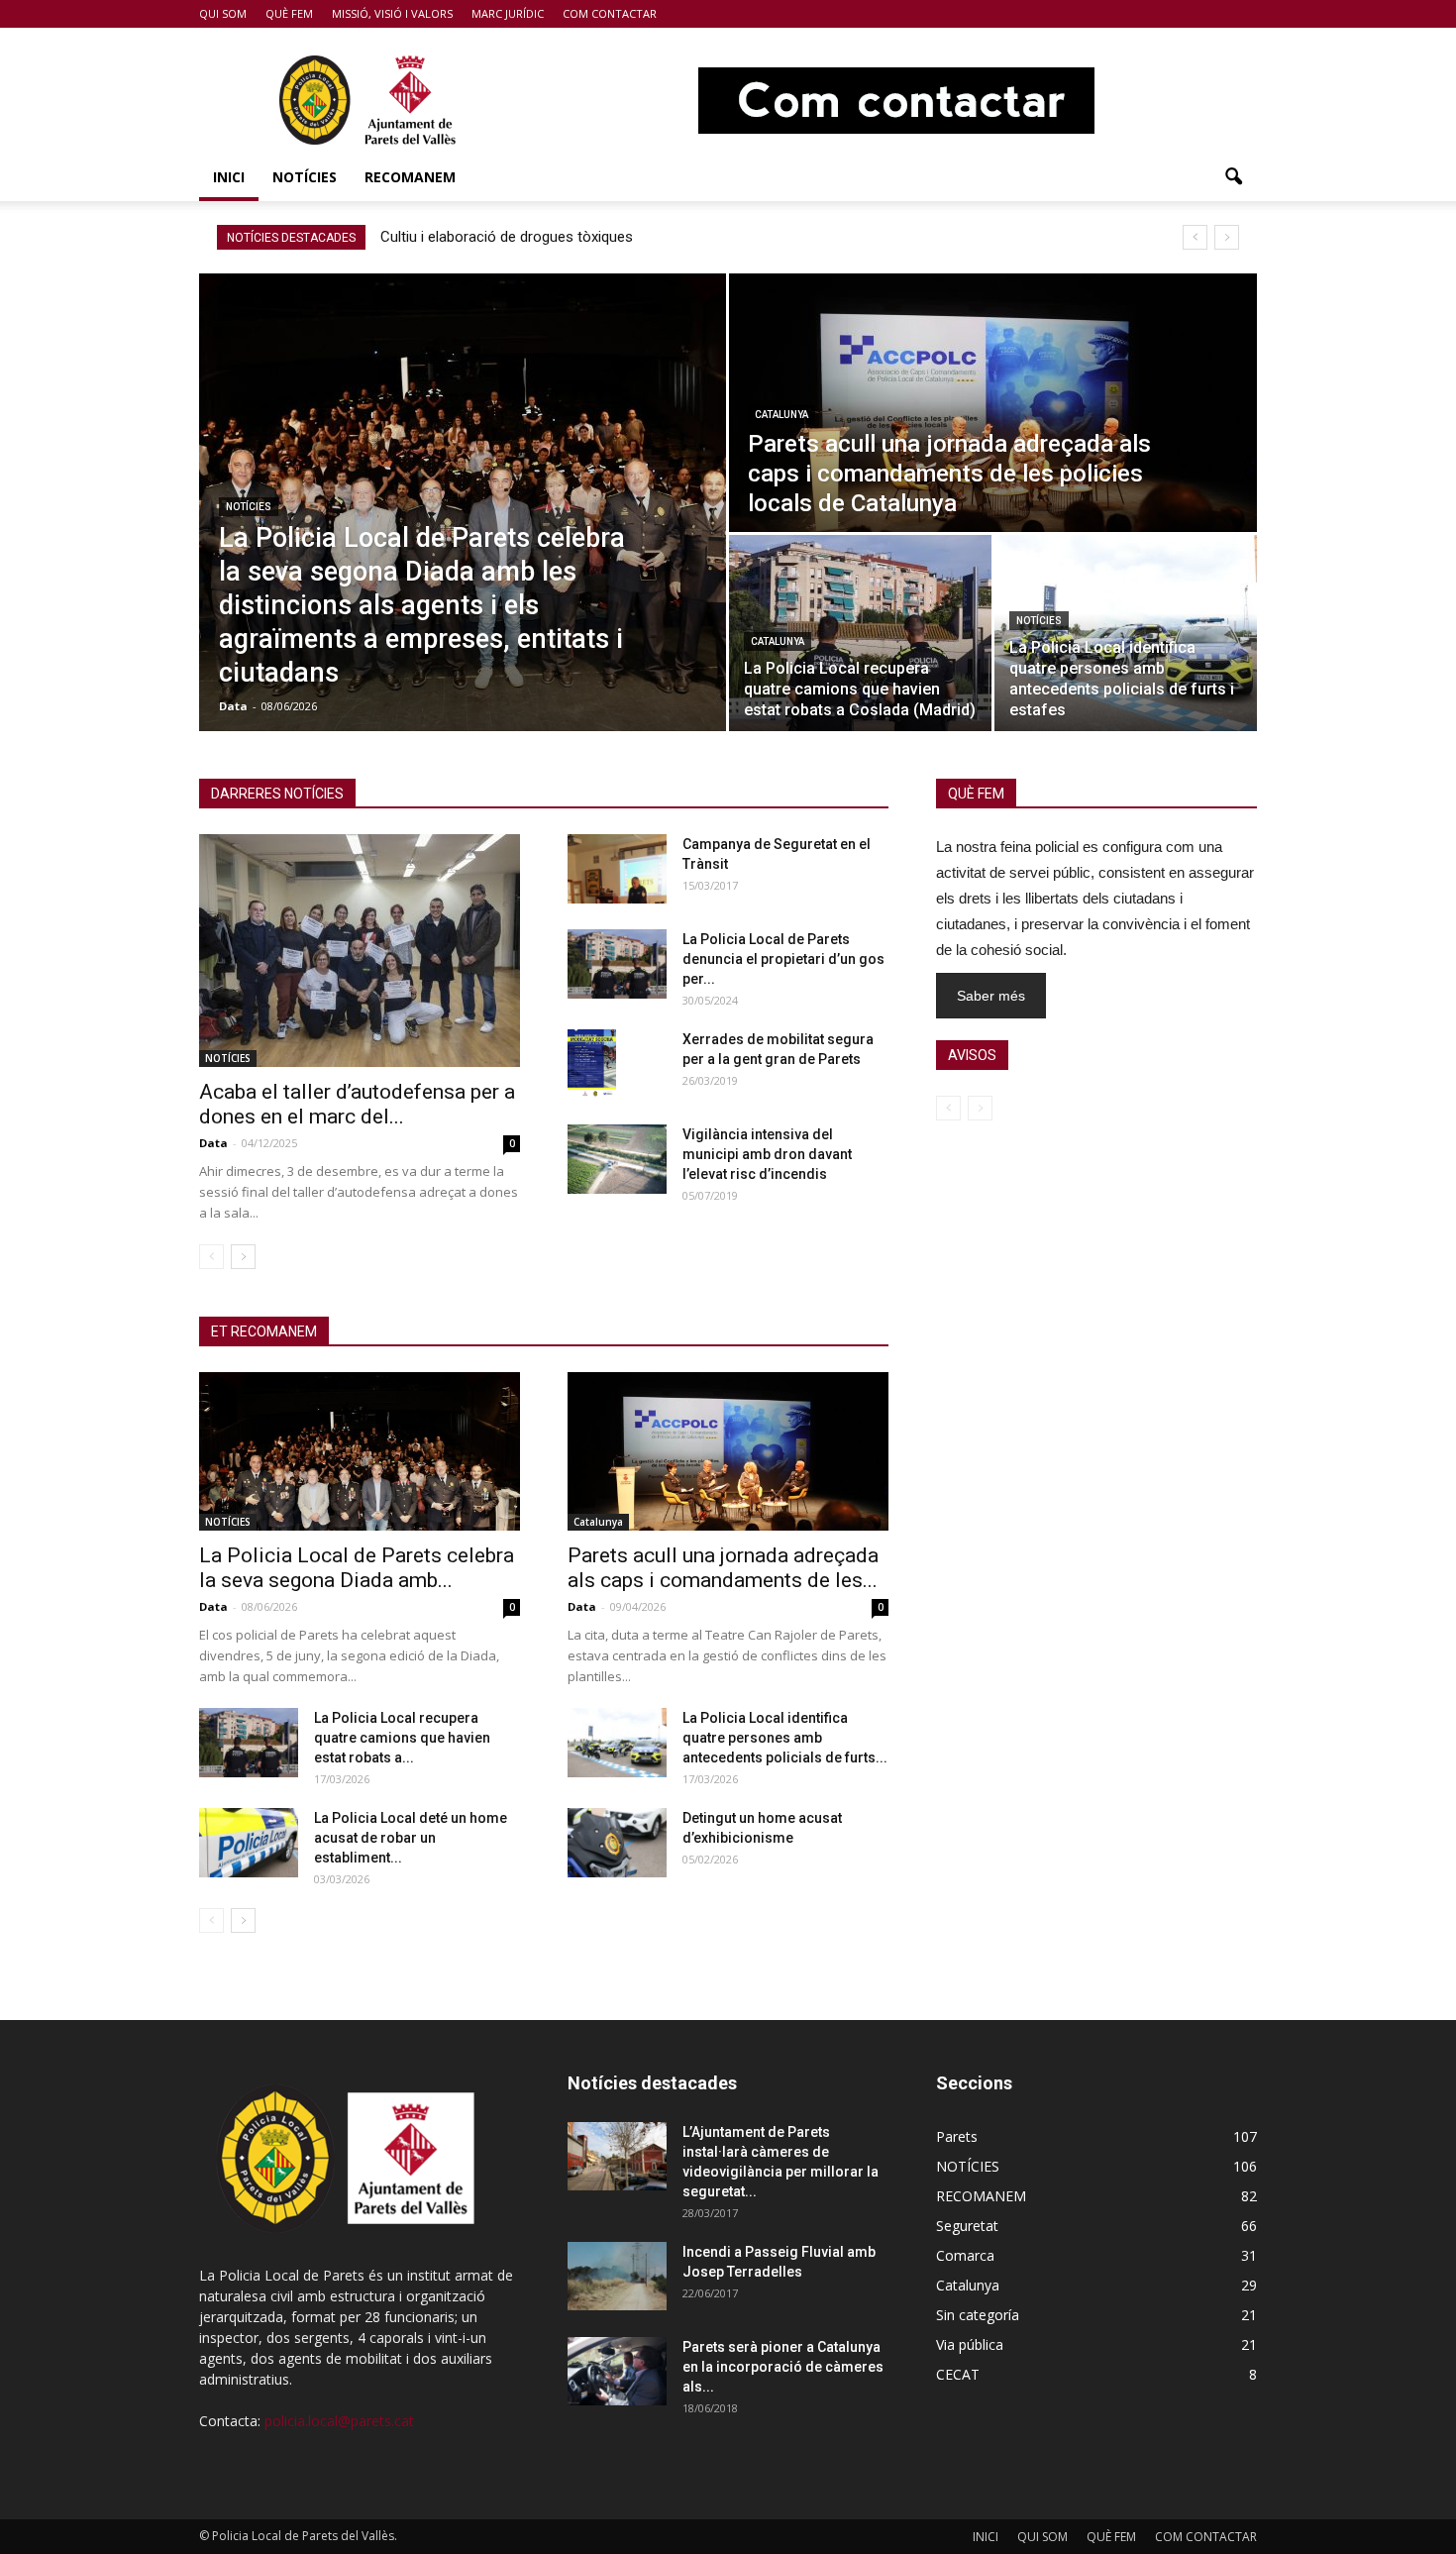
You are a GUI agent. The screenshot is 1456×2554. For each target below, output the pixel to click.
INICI (229, 177)
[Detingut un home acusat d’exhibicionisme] (617, 1843)
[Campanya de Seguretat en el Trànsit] (617, 869)
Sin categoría (978, 2315)
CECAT (958, 2374)
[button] (1233, 177)
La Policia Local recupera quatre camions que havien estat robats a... (402, 1738)
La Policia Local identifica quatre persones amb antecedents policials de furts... (785, 1738)
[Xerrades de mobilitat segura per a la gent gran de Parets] (592, 1064)
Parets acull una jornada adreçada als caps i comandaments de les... (723, 1568)
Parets (957, 2136)
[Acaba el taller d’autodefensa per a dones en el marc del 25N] (360, 951)
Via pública (970, 2344)
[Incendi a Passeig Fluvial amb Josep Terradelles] (617, 2276)
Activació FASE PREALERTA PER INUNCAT (523, 237)
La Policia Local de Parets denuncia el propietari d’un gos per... (783, 959)
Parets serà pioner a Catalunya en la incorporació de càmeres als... (783, 2367)
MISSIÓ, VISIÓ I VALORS (392, 13)
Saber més (991, 996)
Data (233, 706)
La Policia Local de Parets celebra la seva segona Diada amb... (357, 1568)
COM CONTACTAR (610, 13)
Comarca (965, 2255)
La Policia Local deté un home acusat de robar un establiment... (411, 1838)
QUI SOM (223, 13)
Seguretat (967, 2226)
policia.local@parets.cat (339, 2421)
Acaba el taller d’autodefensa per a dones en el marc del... (357, 1104)
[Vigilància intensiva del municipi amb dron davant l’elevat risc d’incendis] (617, 1159)
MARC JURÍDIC (508, 13)
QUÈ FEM (289, 13)
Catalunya (781, 415)
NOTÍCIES (305, 177)
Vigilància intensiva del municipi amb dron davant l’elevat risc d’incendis (767, 1154)
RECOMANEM (410, 177)
